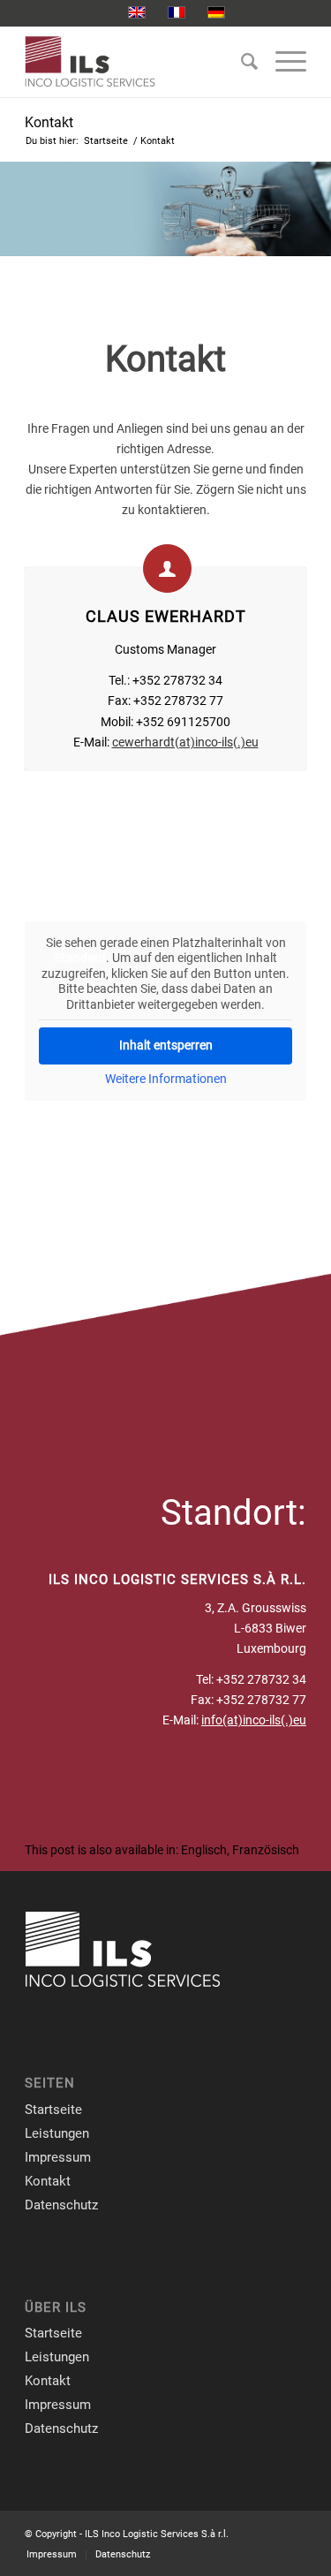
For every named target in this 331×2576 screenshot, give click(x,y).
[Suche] (241, 62)
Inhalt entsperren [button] (166, 1045)
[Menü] (282, 62)
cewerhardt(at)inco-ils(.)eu (185, 742)
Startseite (53, 2110)
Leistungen (57, 2133)
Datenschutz (61, 2205)
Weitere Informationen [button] (166, 1079)
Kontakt (49, 122)
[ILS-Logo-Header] (137, 62)
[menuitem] (241, 62)
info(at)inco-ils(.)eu (254, 1720)
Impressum (58, 2157)
